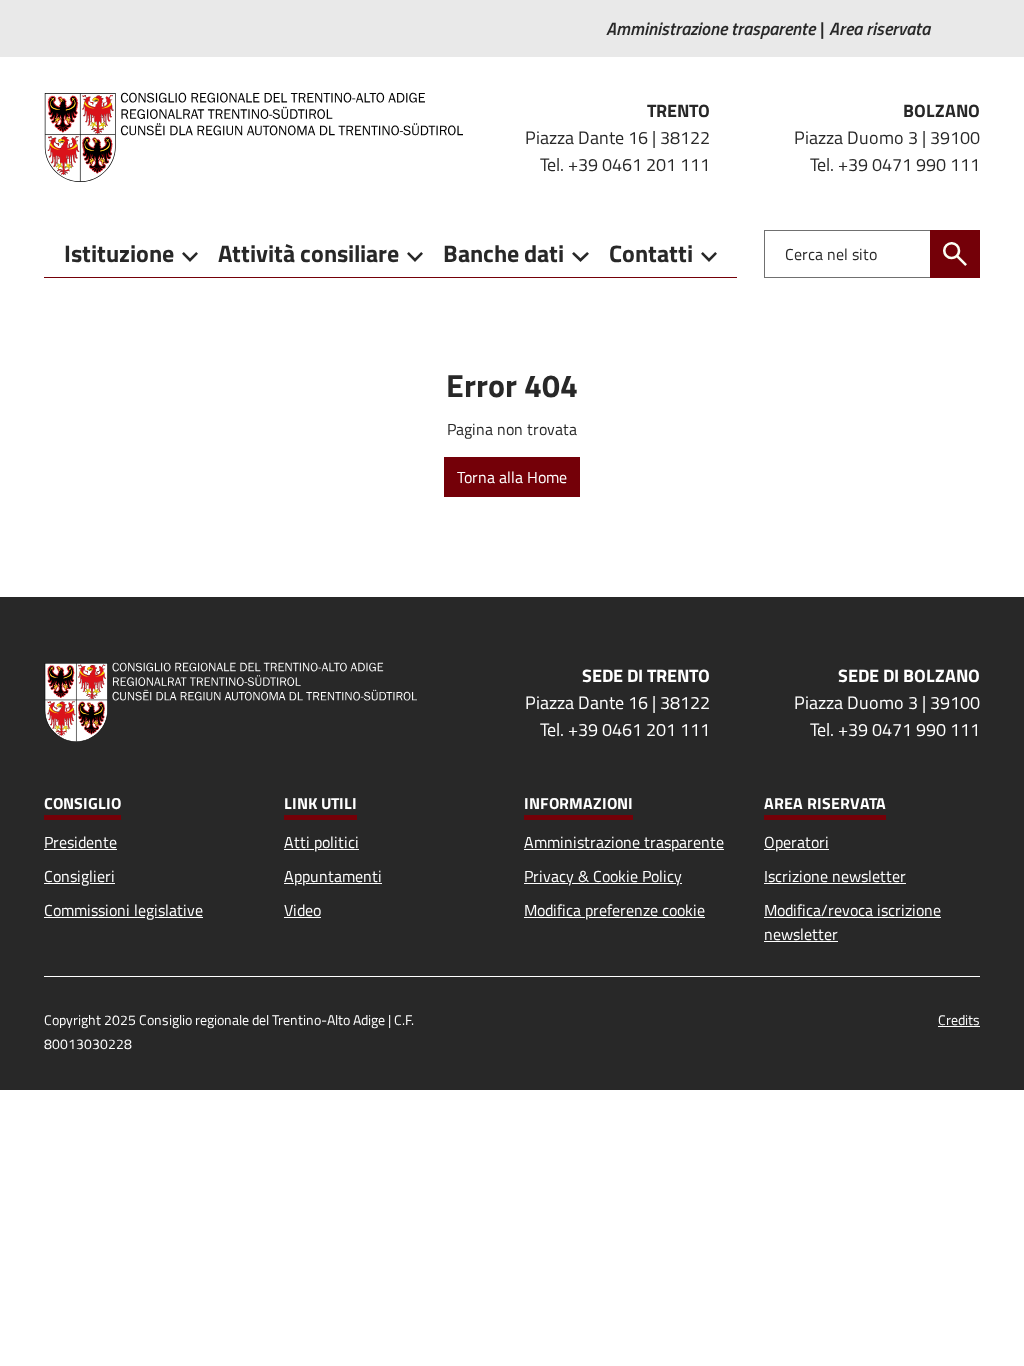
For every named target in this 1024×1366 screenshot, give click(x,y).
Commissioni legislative (123, 910)
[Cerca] (955, 254)
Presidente (80, 842)
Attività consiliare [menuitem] (308, 253)
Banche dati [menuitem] (503, 253)
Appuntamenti (333, 876)
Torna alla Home (512, 477)
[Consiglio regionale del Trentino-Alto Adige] (261, 137)
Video (302, 910)
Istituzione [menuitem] (119, 253)
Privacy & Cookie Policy (603, 876)
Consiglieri (79, 876)
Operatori (796, 842)
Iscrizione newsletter (835, 876)
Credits (959, 1019)
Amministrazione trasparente (624, 842)
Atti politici (321, 842)
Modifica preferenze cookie (614, 910)
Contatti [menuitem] (651, 253)
